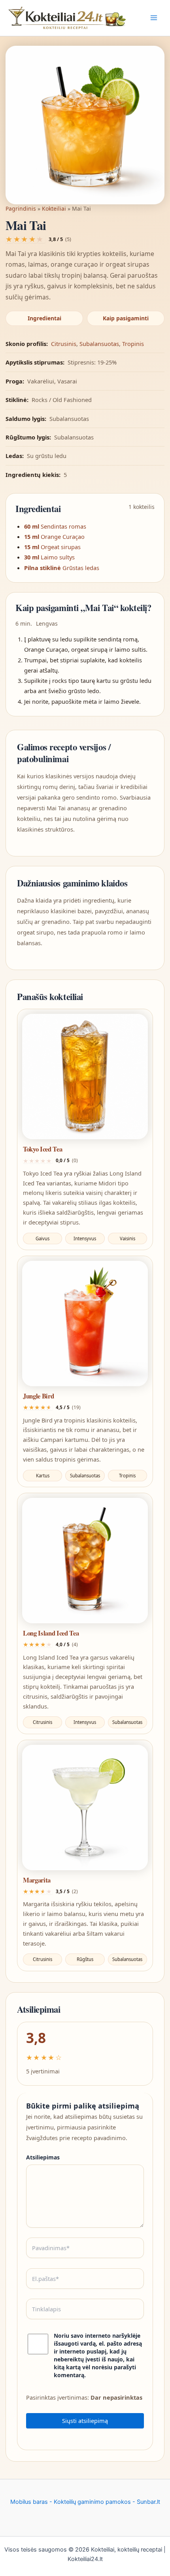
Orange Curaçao (63, 537)
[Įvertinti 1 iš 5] (9, 239)
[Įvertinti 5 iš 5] (42, 239)
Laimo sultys (58, 557)
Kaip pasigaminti (126, 318)
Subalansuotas (99, 344)
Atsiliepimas (43, 2157)
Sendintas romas (63, 526)
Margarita (37, 1880)
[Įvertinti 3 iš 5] (25, 239)
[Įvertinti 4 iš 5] (33, 239)
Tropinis (133, 344)
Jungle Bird (38, 1396)
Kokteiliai (54, 208)
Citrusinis (64, 344)
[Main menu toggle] (154, 18)
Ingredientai (44, 318)
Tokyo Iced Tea (42, 1149)
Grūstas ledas (81, 568)
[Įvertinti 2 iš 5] (17, 239)
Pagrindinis (21, 208)
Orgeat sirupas (61, 547)
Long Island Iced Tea (51, 1633)
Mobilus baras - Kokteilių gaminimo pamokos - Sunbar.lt (85, 2502)
